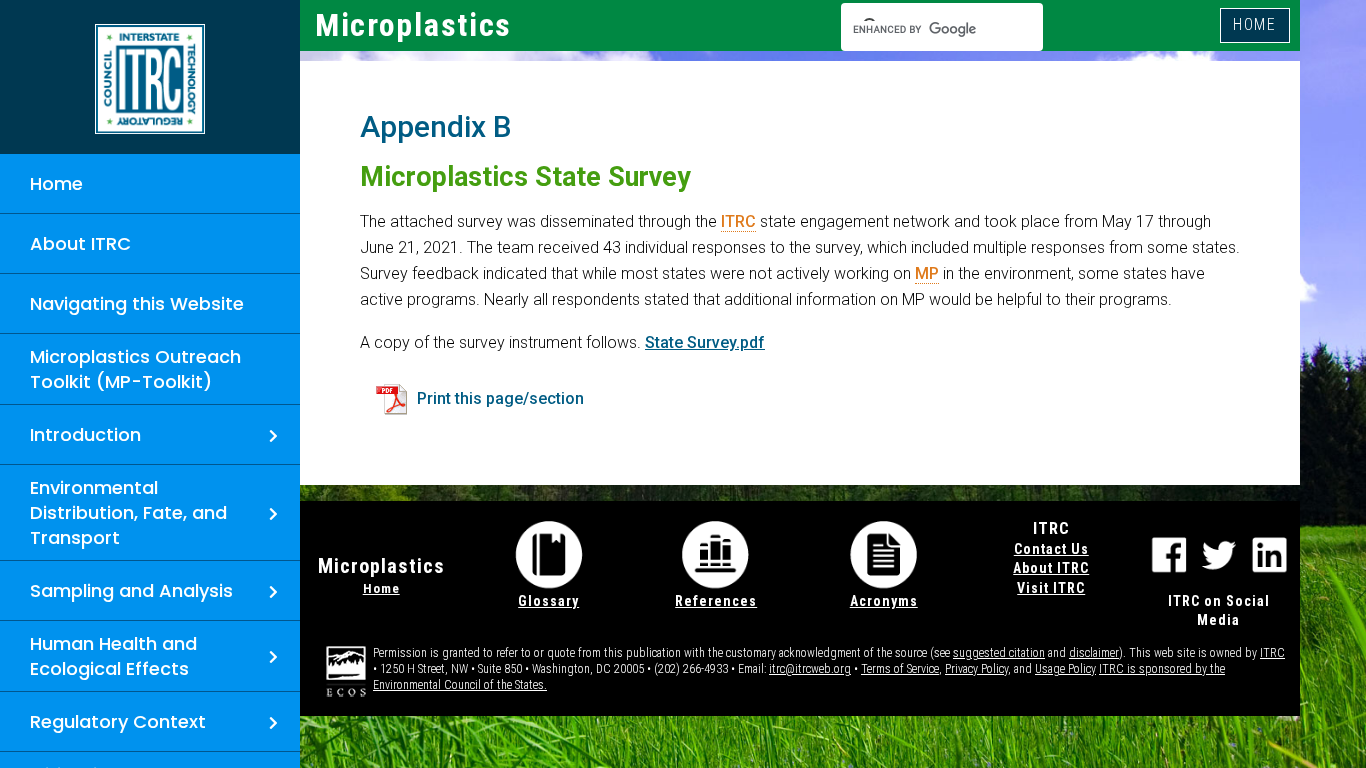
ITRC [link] (738, 221)
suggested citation (999, 653)
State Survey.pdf (705, 342)
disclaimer (1094, 653)
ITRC (1272, 653)
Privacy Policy (976, 669)
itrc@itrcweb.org (810, 669)
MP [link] (927, 273)
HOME (1255, 24)
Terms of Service (900, 669)
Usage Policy (1065, 669)
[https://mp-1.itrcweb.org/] (150, 79)
